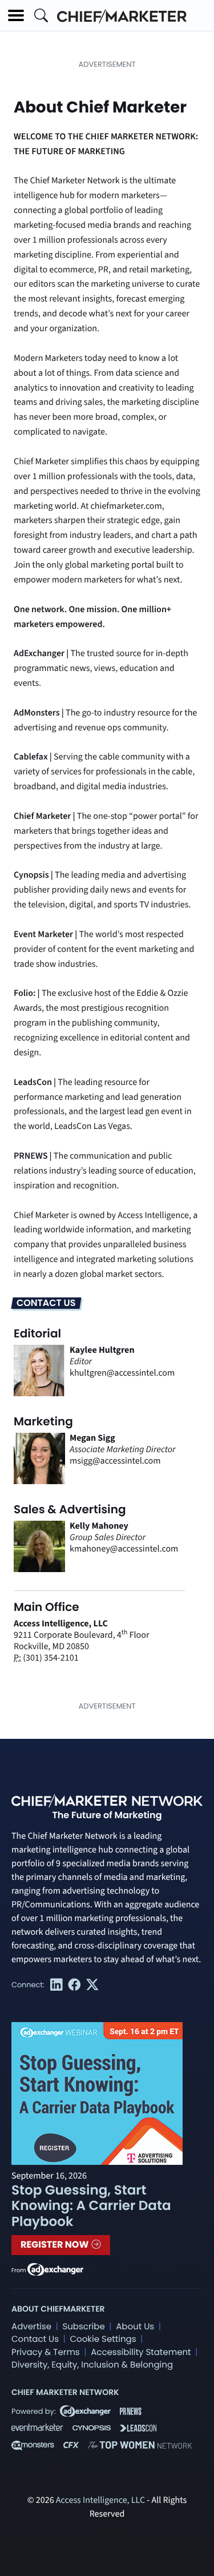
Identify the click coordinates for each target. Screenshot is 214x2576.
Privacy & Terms (46, 2352)
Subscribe (83, 2327)
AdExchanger (39, 654)
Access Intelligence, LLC (100, 2501)
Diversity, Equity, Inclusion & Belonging (92, 2365)
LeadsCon (33, 1083)
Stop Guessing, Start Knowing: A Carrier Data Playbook (91, 2206)
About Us (135, 2327)
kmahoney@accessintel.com (124, 1549)
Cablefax (31, 757)
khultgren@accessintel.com (122, 1373)
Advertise (31, 2327)
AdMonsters (37, 713)
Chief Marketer (42, 817)
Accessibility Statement (141, 2352)
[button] (16, 15)
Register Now (56, 2245)
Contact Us (35, 2339)
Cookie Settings (103, 2339)
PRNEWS (31, 1156)
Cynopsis (31, 875)
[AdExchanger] (55, 2269)
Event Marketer (43, 935)
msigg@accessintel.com (115, 1461)
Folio (23, 994)
